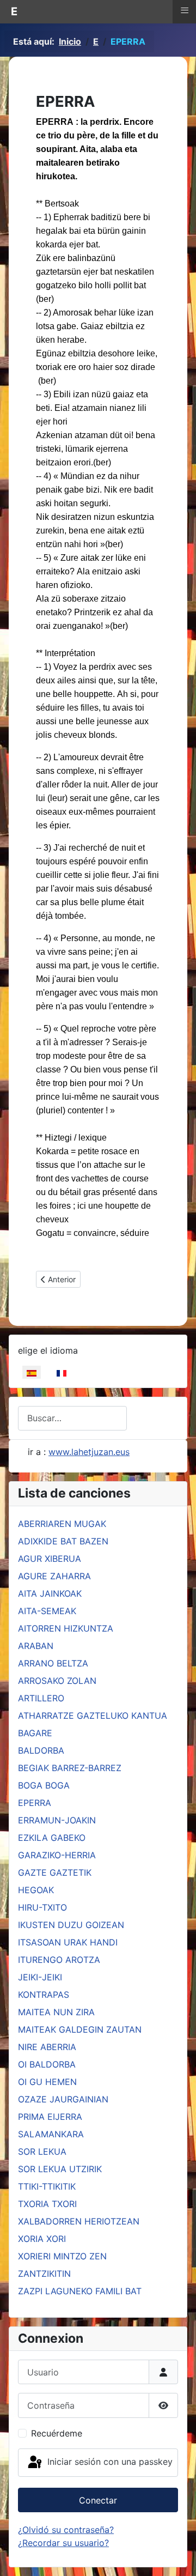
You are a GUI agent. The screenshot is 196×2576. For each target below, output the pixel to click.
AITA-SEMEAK (47, 1611)
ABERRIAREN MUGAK (62, 1524)
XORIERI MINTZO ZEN (62, 2256)
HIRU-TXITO (42, 1907)
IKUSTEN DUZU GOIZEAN (71, 1925)
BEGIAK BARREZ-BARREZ (70, 1768)
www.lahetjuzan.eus (89, 1452)
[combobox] (72, 1418)
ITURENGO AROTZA (59, 1960)
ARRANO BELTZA (53, 1663)
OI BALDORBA (47, 2064)
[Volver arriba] (177, 2556)
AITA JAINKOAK (50, 1593)
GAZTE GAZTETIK (55, 1872)
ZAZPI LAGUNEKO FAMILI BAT (80, 2291)
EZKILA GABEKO (52, 1838)
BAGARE (35, 1733)
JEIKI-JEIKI (40, 1977)
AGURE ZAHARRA (54, 1576)
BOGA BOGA (44, 1785)
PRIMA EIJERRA (50, 2117)
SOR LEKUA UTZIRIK (60, 2169)
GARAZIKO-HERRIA (57, 1855)
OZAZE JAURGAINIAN (63, 2099)
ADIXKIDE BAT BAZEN (63, 1541)
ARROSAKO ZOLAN (57, 1681)
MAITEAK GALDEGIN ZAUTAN (80, 2029)
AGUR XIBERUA (50, 1559)
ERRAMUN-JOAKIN (57, 1820)
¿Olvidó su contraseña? (66, 2530)
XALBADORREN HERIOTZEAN (79, 2221)
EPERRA (35, 1803)
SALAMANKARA (51, 2134)
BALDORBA (41, 1750)
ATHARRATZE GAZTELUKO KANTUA (93, 1716)
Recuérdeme (57, 2433)
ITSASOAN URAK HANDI (68, 1942)
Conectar (98, 2500)
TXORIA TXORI (47, 2204)
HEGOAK (36, 1890)
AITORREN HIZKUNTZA (66, 1628)
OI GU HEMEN (47, 2082)
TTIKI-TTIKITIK (47, 2186)
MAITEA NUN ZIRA (56, 2012)
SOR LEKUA (42, 2151)
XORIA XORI (42, 2239)
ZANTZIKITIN (44, 2274)
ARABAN (36, 1646)
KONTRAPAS (44, 1995)
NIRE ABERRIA (47, 2047)
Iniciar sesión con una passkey (109, 2462)
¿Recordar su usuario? (63, 2543)
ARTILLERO (41, 1698)
